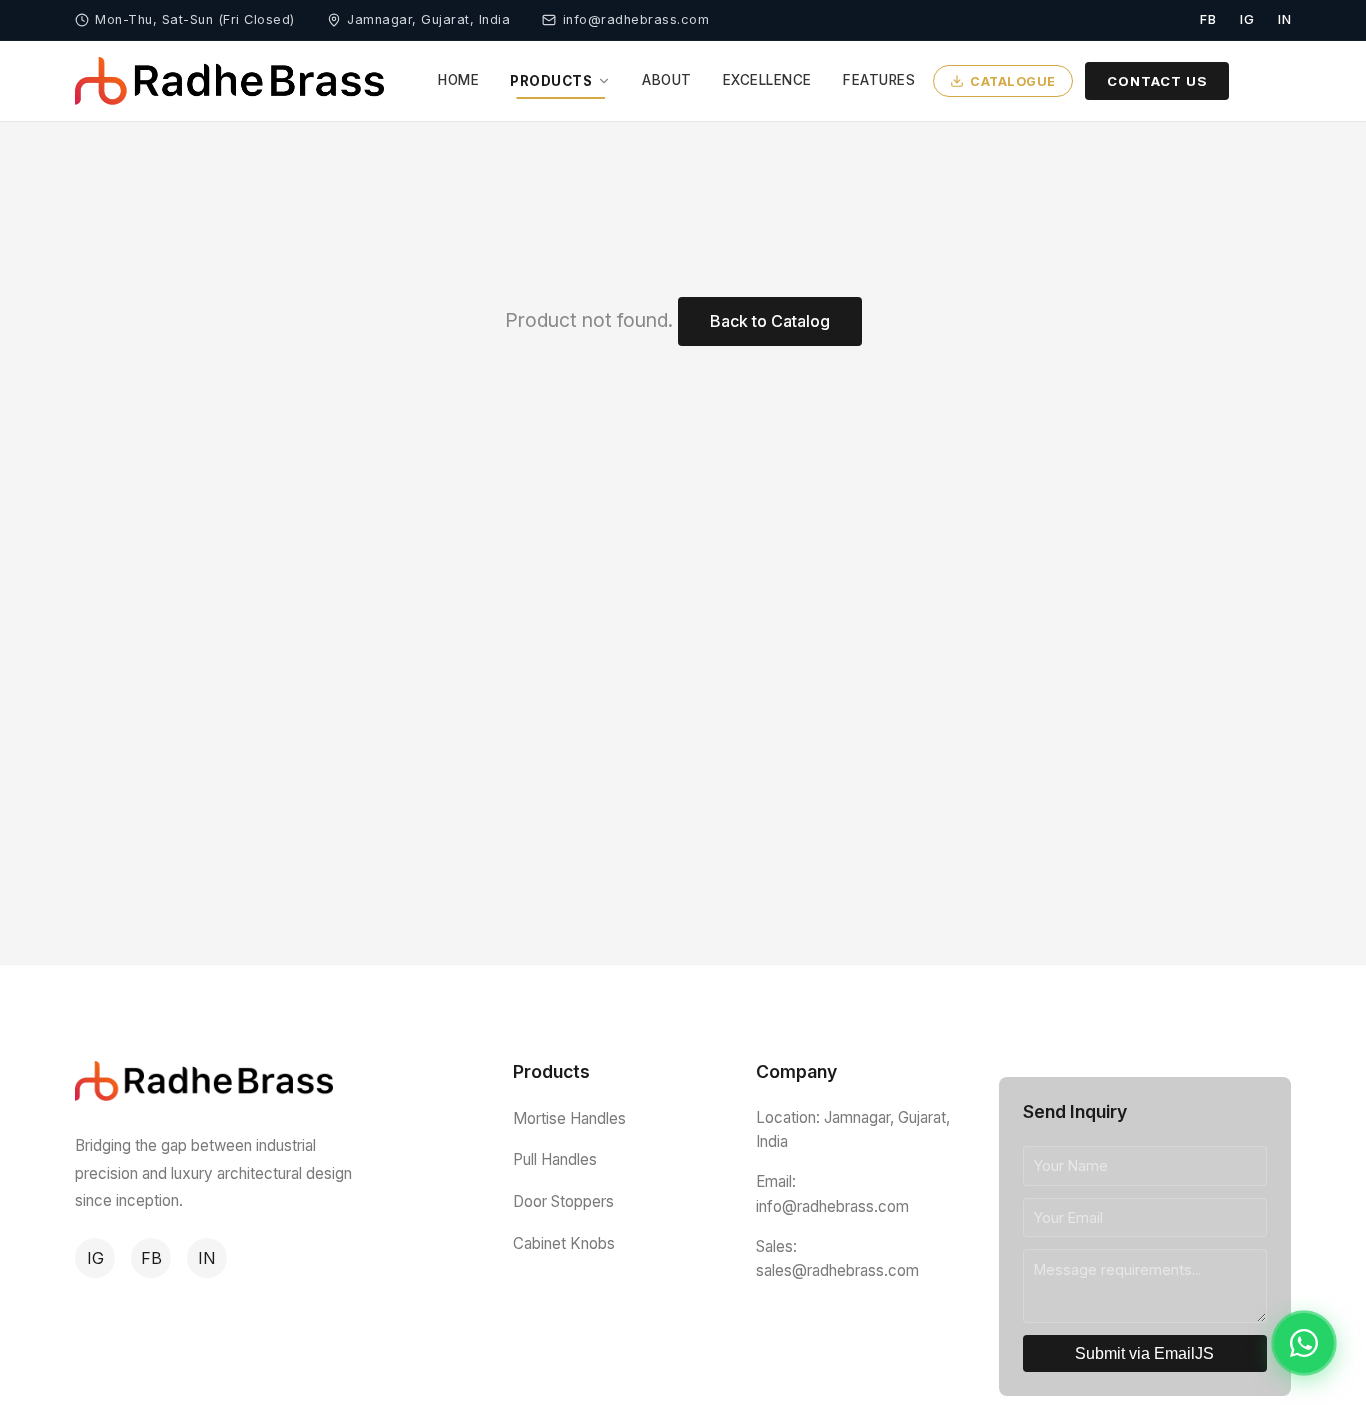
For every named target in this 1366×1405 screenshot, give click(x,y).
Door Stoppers (563, 1201)
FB (151, 1258)
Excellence (767, 80)
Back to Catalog (770, 321)
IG (95, 1258)
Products (551, 81)
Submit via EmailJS (1144, 1353)
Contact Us (1157, 80)
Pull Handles (555, 1159)
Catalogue (1013, 80)
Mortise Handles (569, 1118)
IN (207, 1258)
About (667, 80)
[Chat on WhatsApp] (1304, 1343)
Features (879, 80)
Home (458, 80)
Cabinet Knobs (564, 1243)
